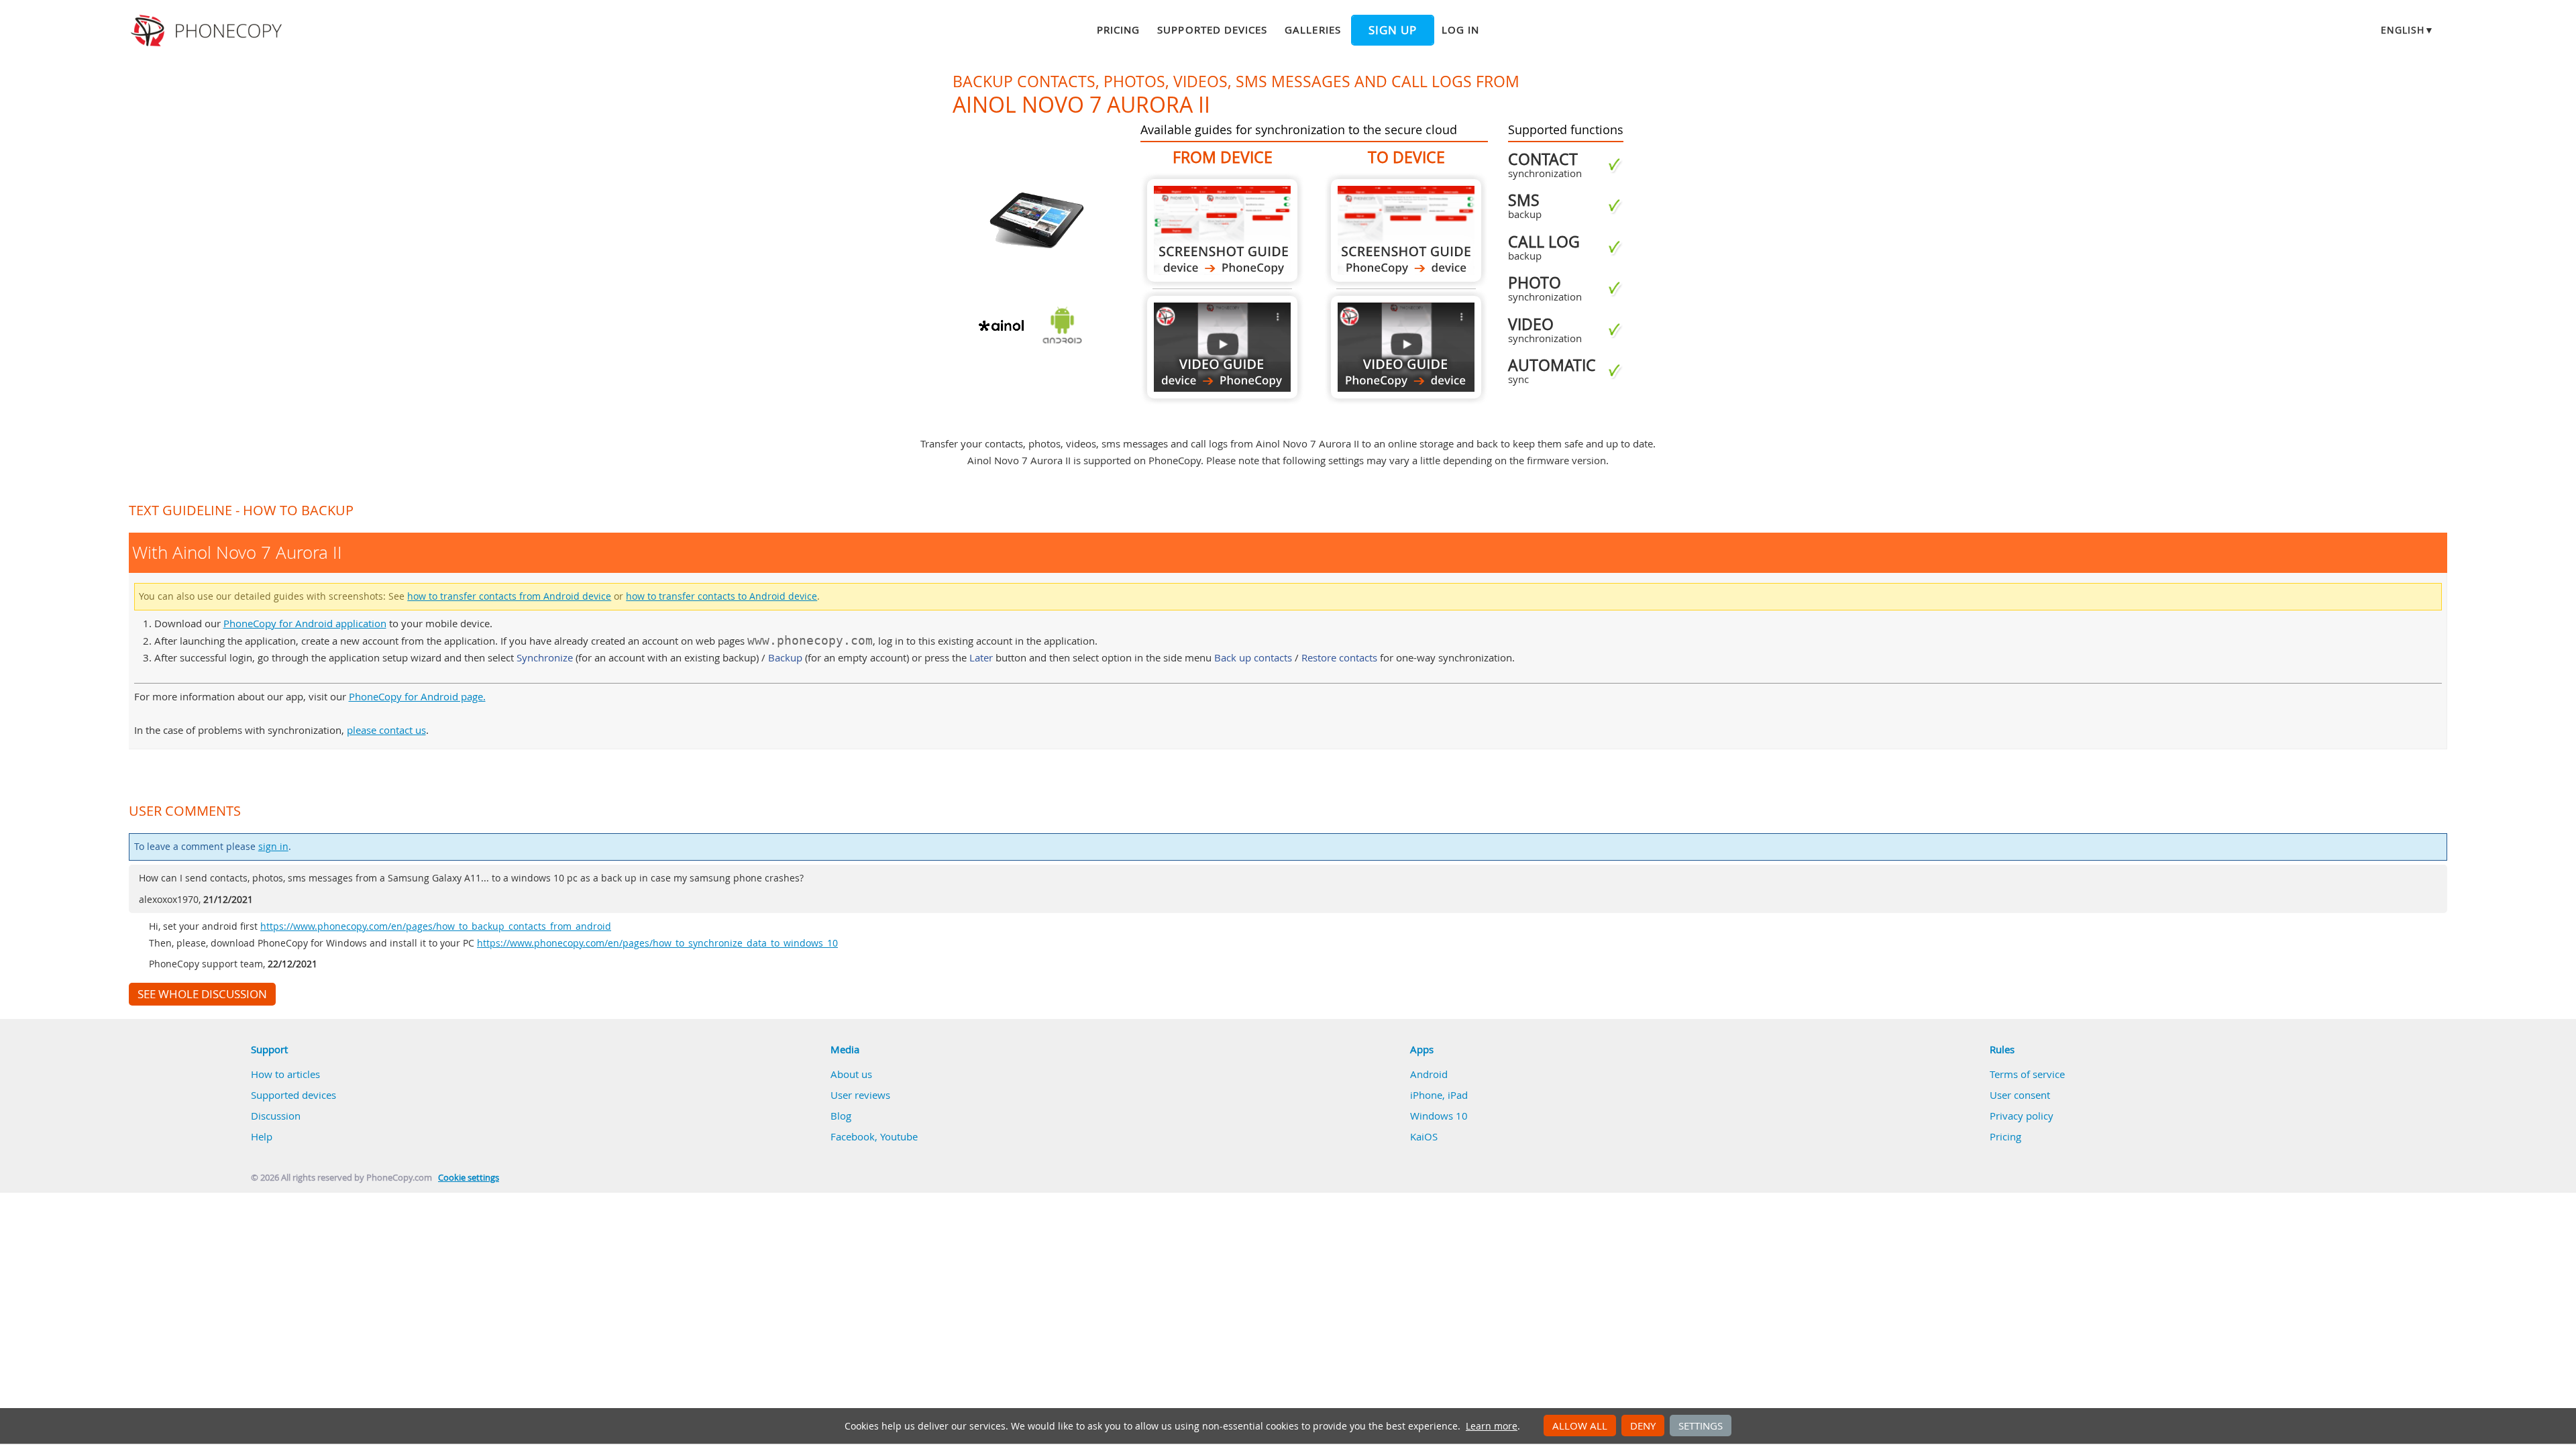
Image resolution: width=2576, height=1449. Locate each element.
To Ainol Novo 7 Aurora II (1406, 230)
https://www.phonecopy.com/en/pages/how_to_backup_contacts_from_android (436, 926)
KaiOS (1424, 1136)
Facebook (853, 1136)
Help (262, 1136)
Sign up (1393, 30)
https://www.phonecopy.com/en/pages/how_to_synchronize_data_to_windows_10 (657, 943)
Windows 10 (1439, 1116)
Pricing (1118, 30)
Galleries (1312, 30)
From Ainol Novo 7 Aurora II (1222, 230)
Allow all (1580, 1426)
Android (1429, 1074)
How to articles (285, 1074)
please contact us (386, 730)
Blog (841, 1116)
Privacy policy (2022, 1116)
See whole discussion (202, 994)
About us (851, 1074)
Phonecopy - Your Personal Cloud (208, 31)
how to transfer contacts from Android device (509, 596)
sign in (273, 847)
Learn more (1492, 1426)
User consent (2020, 1095)
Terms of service (2027, 1074)
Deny (1643, 1426)
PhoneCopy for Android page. (417, 696)
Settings (1701, 1426)
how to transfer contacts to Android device (721, 596)
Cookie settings (469, 1178)
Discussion (276, 1116)
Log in (1460, 30)
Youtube (899, 1136)
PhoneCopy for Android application (305, 623)
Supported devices (1212, 30)
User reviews (860, 1095)
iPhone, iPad (1439, 1095)
